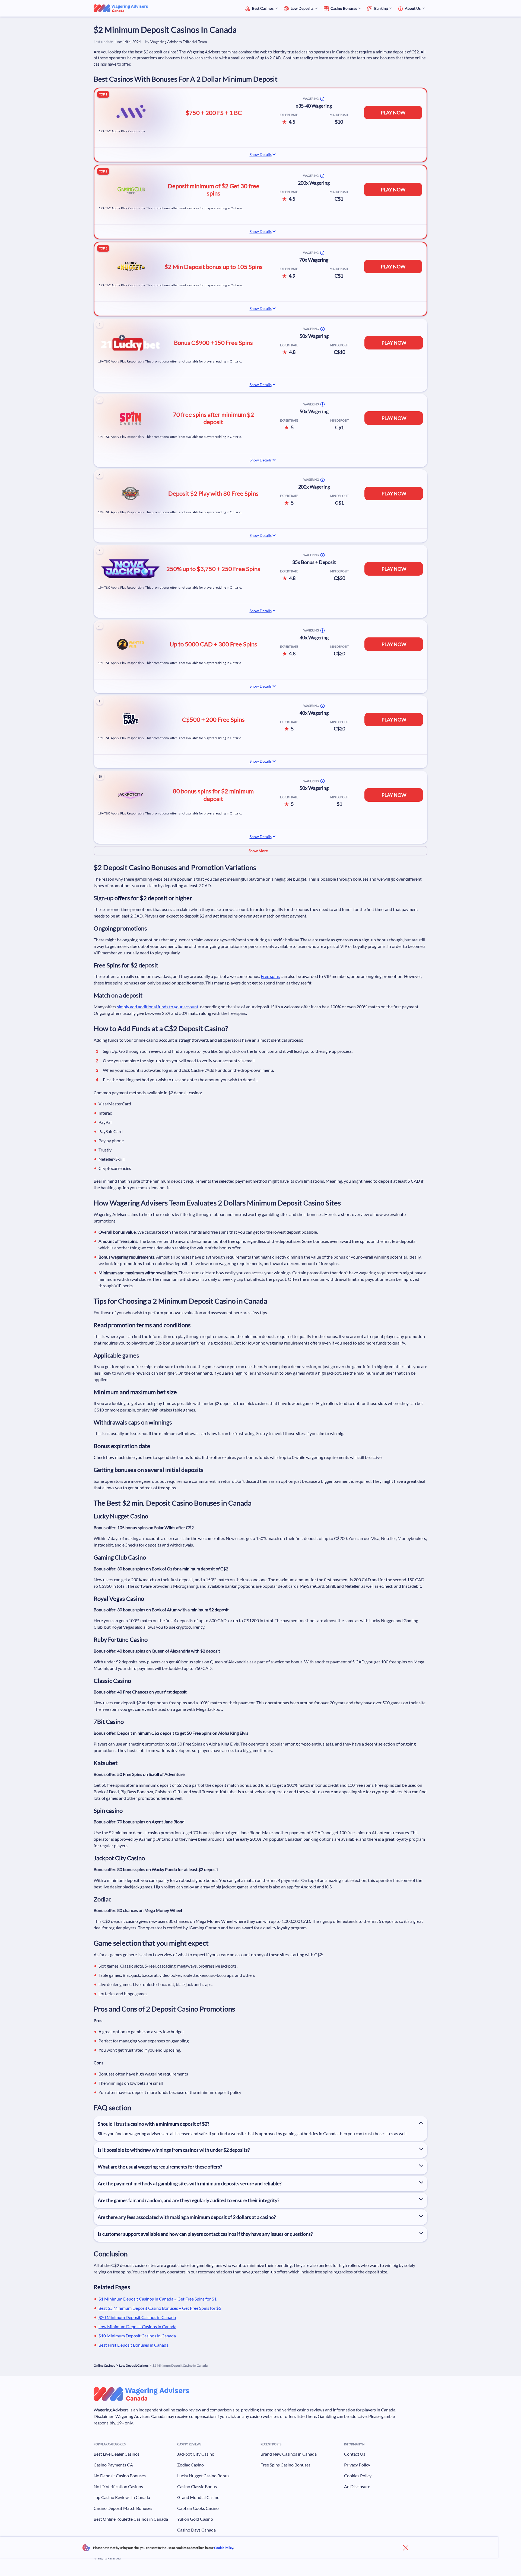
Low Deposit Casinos (134, 2365)
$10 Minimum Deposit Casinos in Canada (137, 2336)
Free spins (270, 976)
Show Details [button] (261, 154)
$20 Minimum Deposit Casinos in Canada (137, 2317)
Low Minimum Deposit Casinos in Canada (137, 2326)
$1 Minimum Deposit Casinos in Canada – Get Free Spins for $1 (158, 2299)
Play (492, 2569)
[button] (260, 851)
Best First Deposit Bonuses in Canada (134, 2345)
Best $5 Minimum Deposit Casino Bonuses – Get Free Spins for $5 (160, 2308)
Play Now (393, 113)
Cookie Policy (224, 2548)
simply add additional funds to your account (158, 1007)
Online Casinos (104, 2365)
